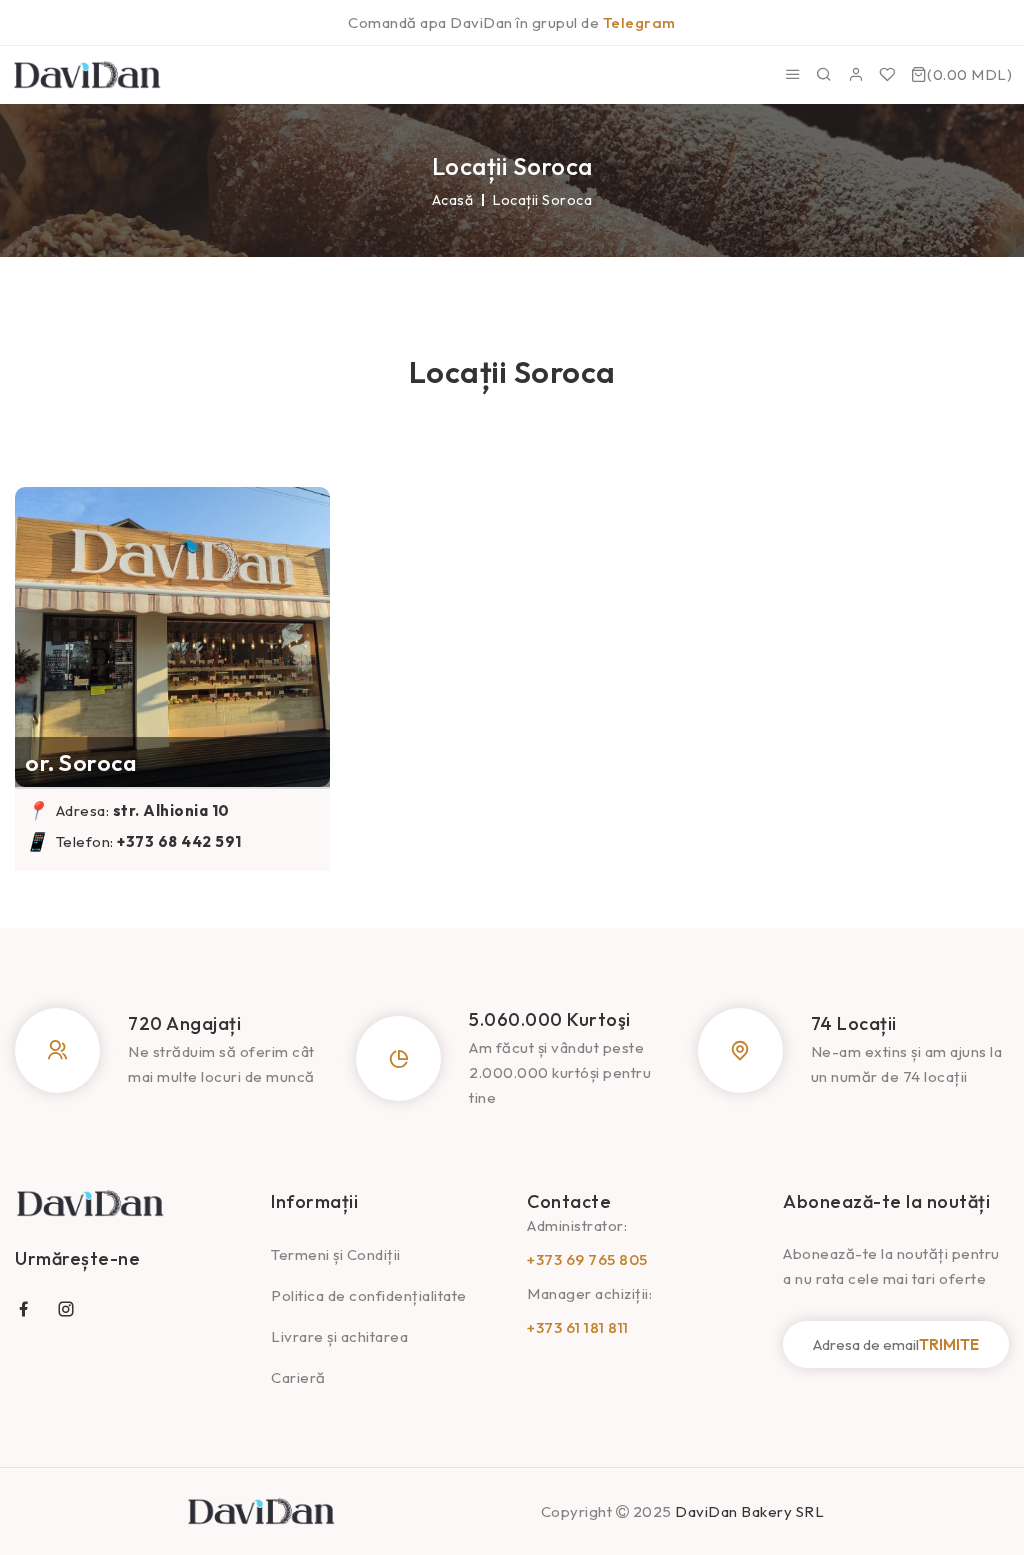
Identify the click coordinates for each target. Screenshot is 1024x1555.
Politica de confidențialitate (369, 1295)
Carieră (298, 1377)
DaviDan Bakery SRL (749, 1511)
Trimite (949, 1344)
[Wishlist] (887, 74)
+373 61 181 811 (578, 1327)
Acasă (453, 200)
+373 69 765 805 (587, 1259)
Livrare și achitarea (339, 1336)
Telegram (639, 22)
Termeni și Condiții (336, 1254)
